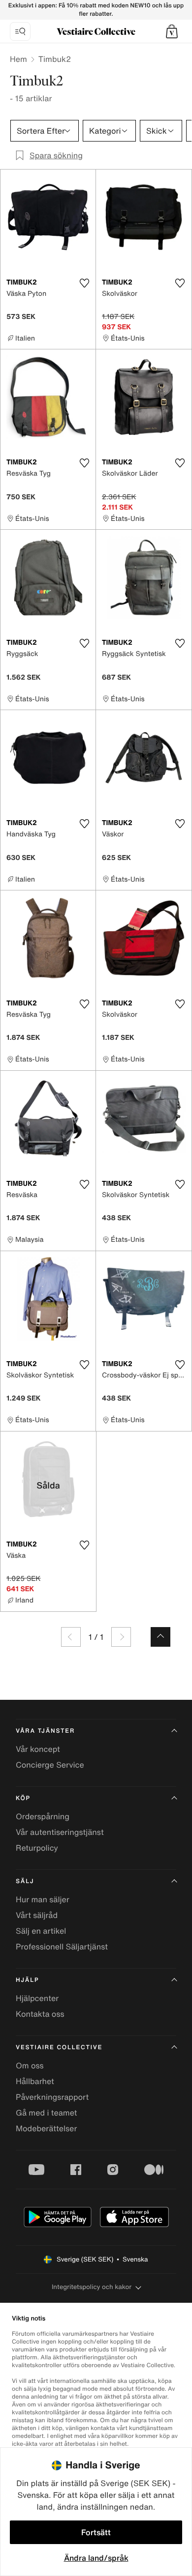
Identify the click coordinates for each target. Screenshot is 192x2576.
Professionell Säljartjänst (62, 1946)
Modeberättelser (46, 2128)
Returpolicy (37, 1848)
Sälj (25, 1881)
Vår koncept (38, 1749)
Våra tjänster (45, 1731)
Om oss (30, 2065)
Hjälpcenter (37, 1998)
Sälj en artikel (41, 1931)
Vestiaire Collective (59, 2047)
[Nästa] (121, 1637)
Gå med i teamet (46, 2113)
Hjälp (27, 1980)
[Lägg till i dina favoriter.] (84, 283)
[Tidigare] (71, 1637)
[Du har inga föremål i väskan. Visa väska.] (172, 31)
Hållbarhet (35, 2081)
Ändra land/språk (96, 2558)
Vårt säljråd (37, 1915)
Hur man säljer (43, 1899)
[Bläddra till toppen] (160, 1637)
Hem (18, 59)
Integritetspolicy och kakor (92, 2287)
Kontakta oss (40, 2014)
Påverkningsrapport (52, 2097)
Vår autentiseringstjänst (60, 1832)
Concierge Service (50, 1765)
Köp (23, 1798)
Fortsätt (96, 2532)
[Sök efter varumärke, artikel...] (20, 31)
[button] (172, 31)
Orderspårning (43, 1816)
